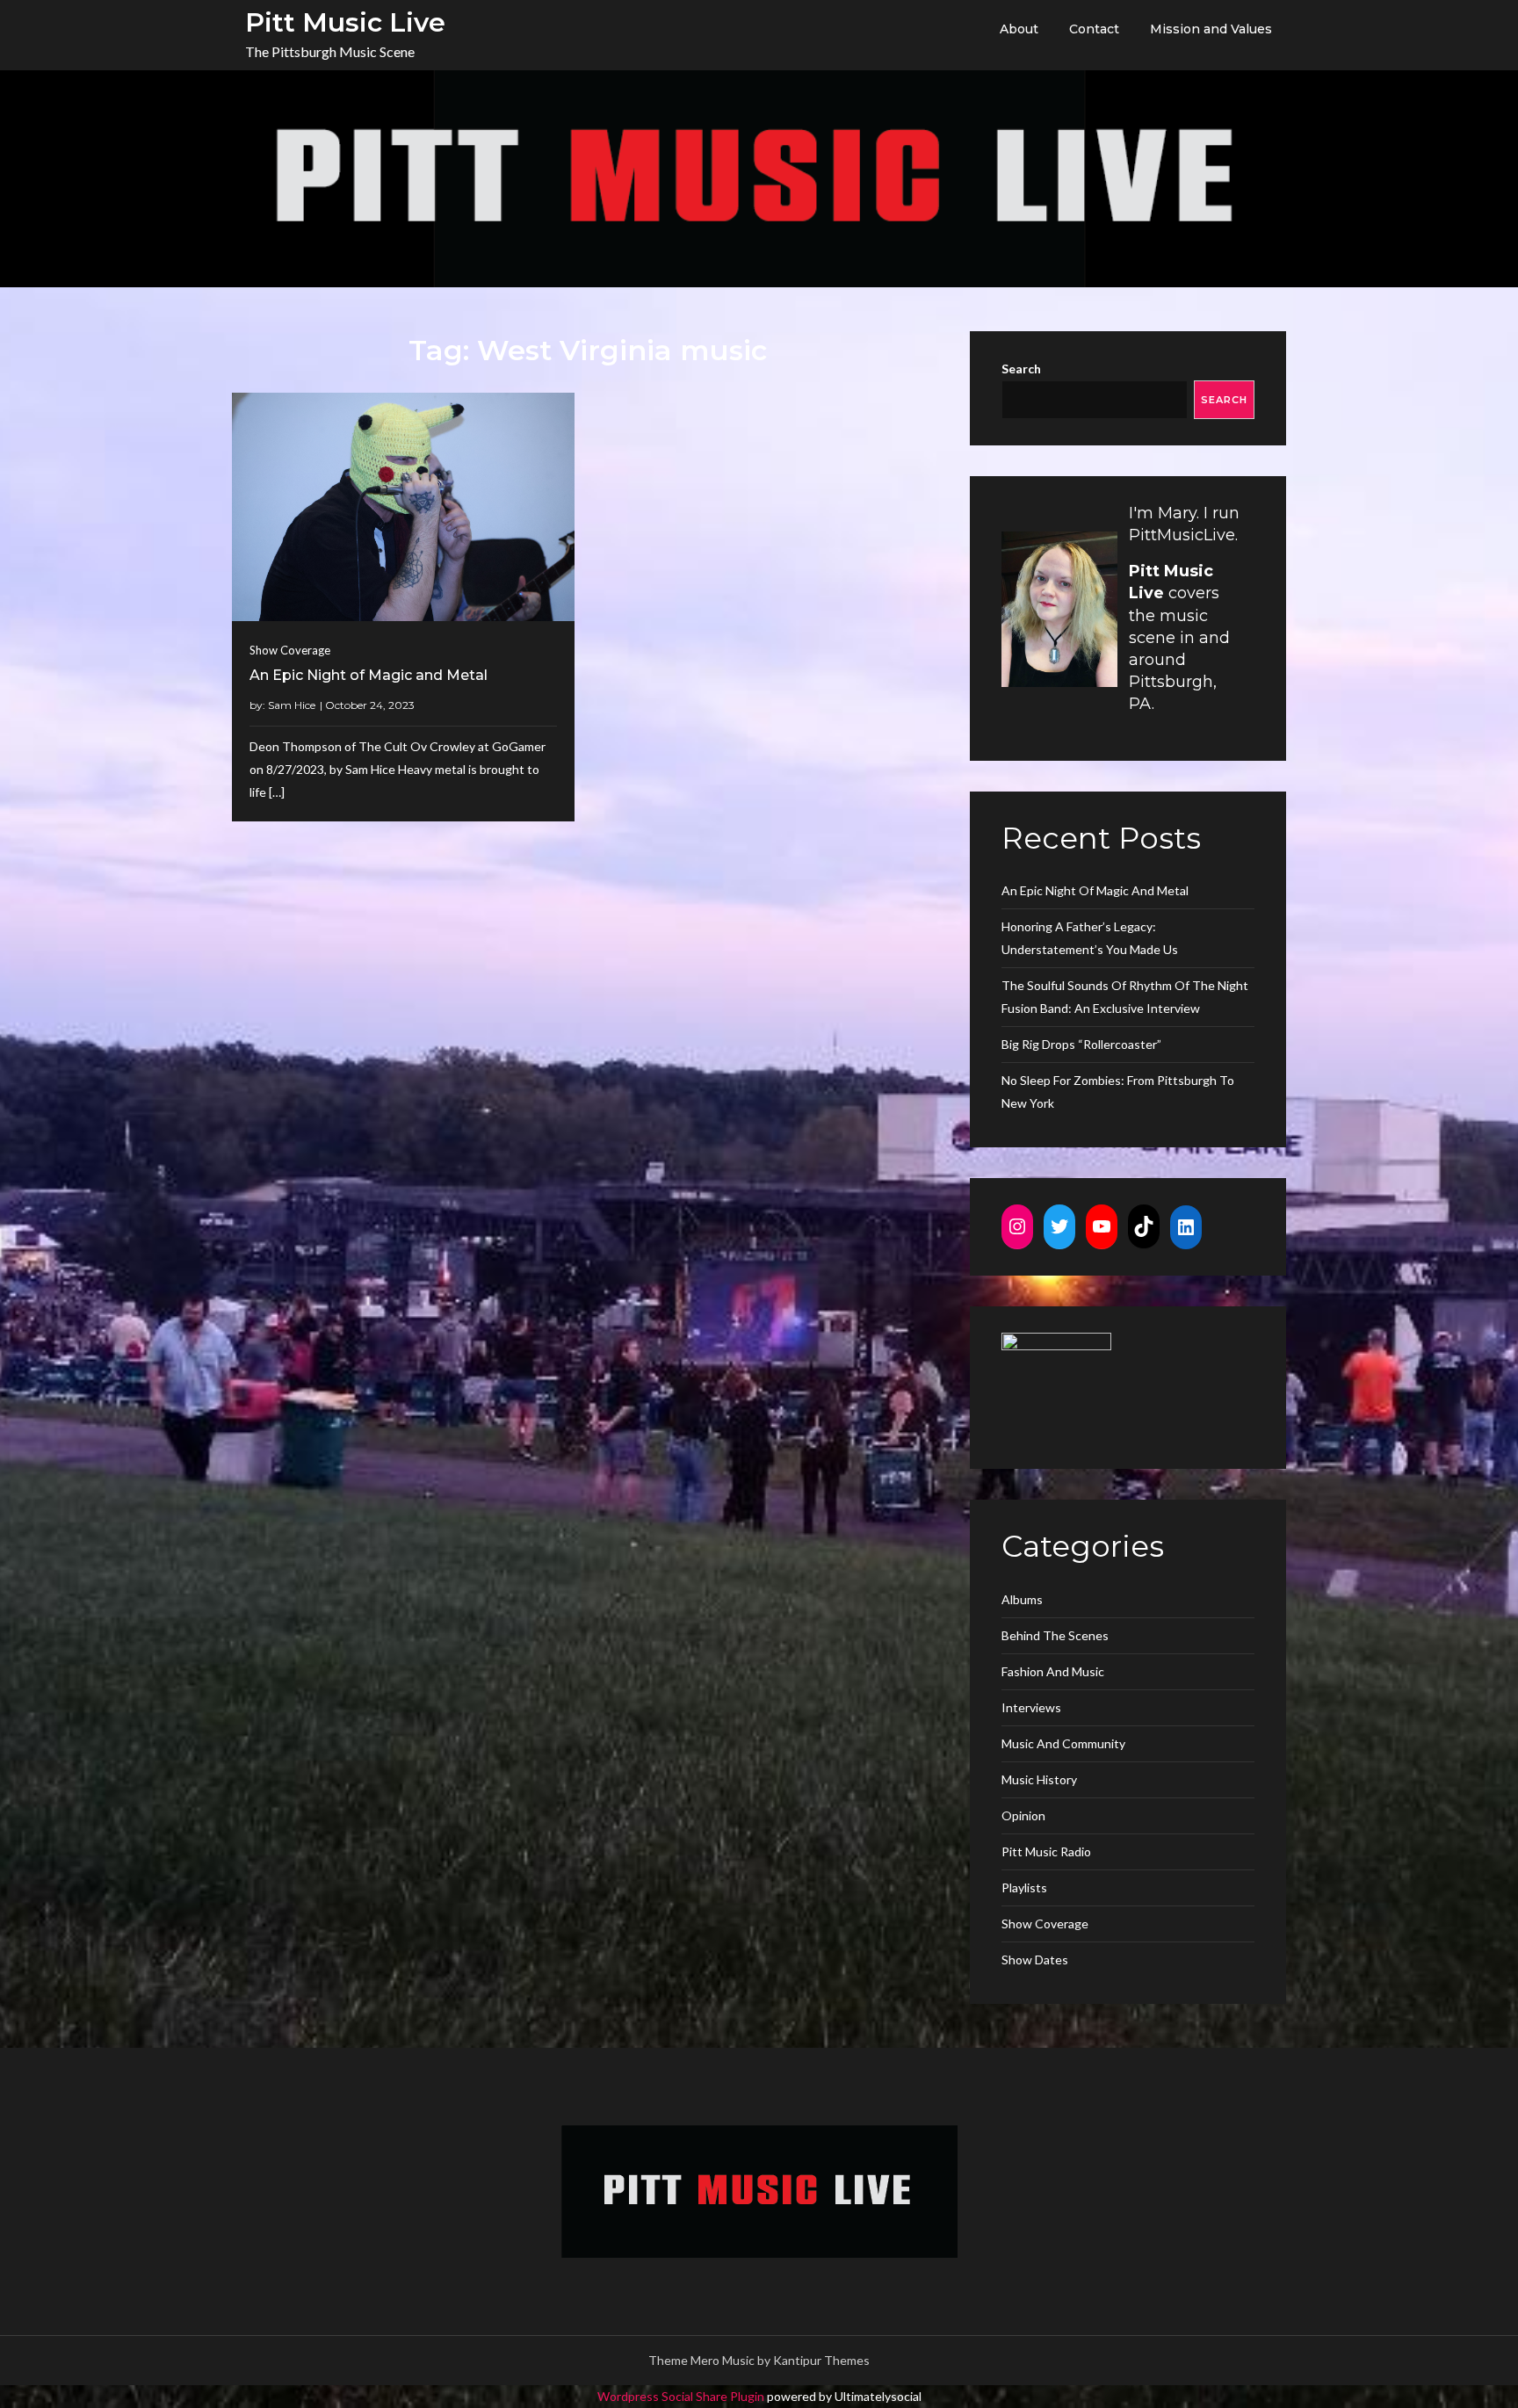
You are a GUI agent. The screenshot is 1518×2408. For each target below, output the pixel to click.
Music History (1039, 1779)
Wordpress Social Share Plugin (682, 2396)
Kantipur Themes (821, 2360)
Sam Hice (292, 705)
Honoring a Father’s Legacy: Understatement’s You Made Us (1090, 938)
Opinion (1023, 1815)
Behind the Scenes (1055, 1635)
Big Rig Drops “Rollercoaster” (1081, 1044)
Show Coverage (290, 650)
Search (1021, 369)
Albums (1022, 1599)
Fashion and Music (1053, 1671)
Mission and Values (1211, 29)
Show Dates (1035, 1960)
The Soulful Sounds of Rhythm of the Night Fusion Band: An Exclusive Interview (1125, 997)
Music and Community (1063, 1743)
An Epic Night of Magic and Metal (369, 675)
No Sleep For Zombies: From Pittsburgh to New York (1118, 1092)
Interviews (1031, 1707)
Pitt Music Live (345, 22)
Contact (1094, 29)
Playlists (1024, 1887)
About (1019, 29)
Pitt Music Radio (1046, 1851)
